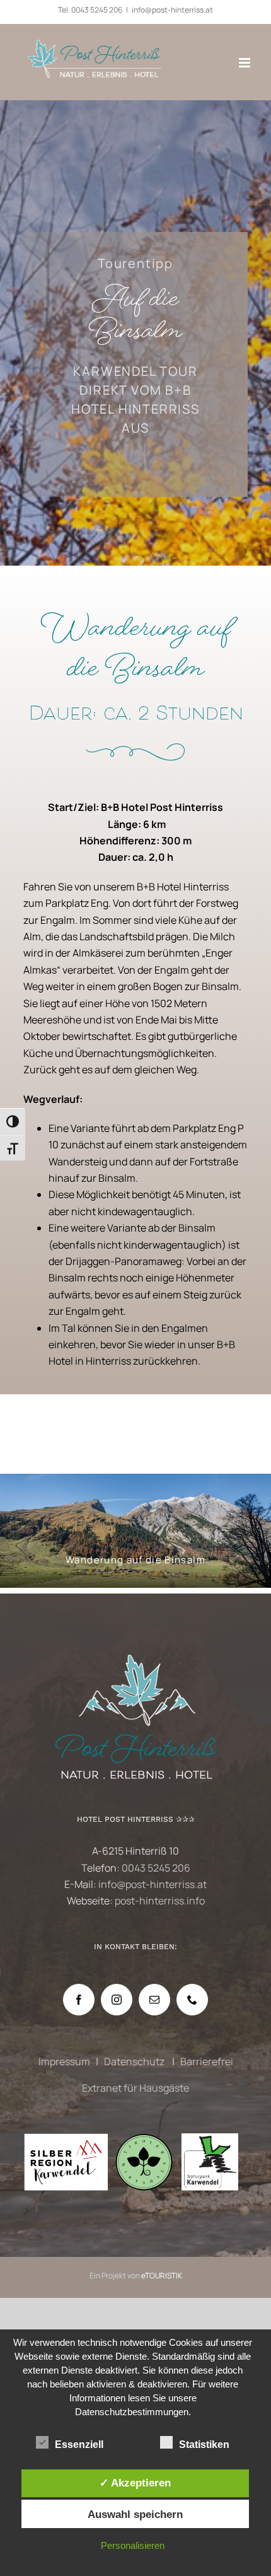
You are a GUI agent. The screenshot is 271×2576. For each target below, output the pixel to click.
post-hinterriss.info (160, 1901)
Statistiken (204, 2445)
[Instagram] (117, 2000)
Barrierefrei (207, 2061)
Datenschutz (135, 2061)
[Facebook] (79, 2000)
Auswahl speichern (135, 2514)
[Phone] (192, 2000)
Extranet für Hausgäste (135, 2088)
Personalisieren (133, 2545)
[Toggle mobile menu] (245, 63)
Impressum (64, 2061)
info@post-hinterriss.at (172, 10)
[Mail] (154, 2000)
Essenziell (79, 2445)
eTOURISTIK (162, 2276)
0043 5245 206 (97, 10)
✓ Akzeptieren (135, 2483)
